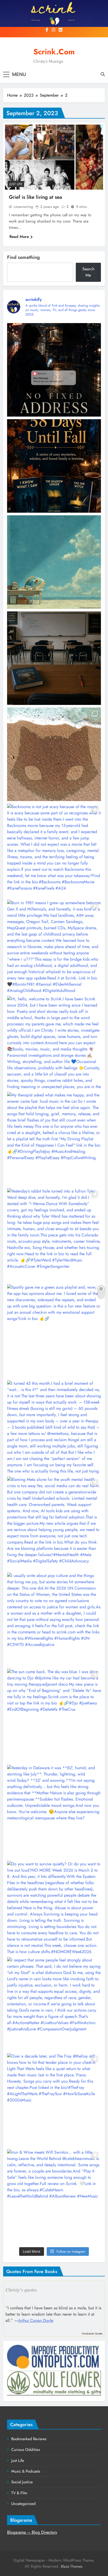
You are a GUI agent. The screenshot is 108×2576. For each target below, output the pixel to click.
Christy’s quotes (21, 2290)
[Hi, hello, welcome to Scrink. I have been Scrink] (54, 1043)
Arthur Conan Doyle (36, 2320)
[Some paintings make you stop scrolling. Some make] (54, 562)
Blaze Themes (72, 2566)
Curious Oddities (26, 2450)
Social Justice (22, 2482)
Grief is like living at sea (36, 197)
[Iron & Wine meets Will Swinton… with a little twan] (54, 2196)
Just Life (16, 184)
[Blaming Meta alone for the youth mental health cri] (54, 1523)
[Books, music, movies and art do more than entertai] (54, 658)
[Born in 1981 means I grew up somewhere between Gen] (54, 947)
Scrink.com (54, 52)
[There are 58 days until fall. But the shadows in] (54, 466)
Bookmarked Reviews (29, 2439)
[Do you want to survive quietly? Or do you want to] (54, 1908)
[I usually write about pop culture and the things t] (54, 1619)
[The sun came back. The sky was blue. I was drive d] (54, 1715)
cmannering (23, 207)
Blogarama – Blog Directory (32, 2532)
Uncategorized (23, 2504)
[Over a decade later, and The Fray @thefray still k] (54, 2100)
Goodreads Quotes (92, 2333)
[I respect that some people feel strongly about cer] (54, 2004)
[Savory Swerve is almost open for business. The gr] (54, 370)
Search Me (88, 272)
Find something (23, 257)
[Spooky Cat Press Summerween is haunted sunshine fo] (54, 754)
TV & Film (19, 2493)
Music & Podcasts (26, 2471)
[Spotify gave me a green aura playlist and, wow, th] (54, 1331)
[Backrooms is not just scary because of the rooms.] (54, 850)
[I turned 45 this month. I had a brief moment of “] (54, 1427)
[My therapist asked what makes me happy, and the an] (54, 1139)
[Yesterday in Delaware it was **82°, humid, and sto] (54, 1812)
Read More (19, 237)
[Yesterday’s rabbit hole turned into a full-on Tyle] (54, 1235)
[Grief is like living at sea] (54, 157)
